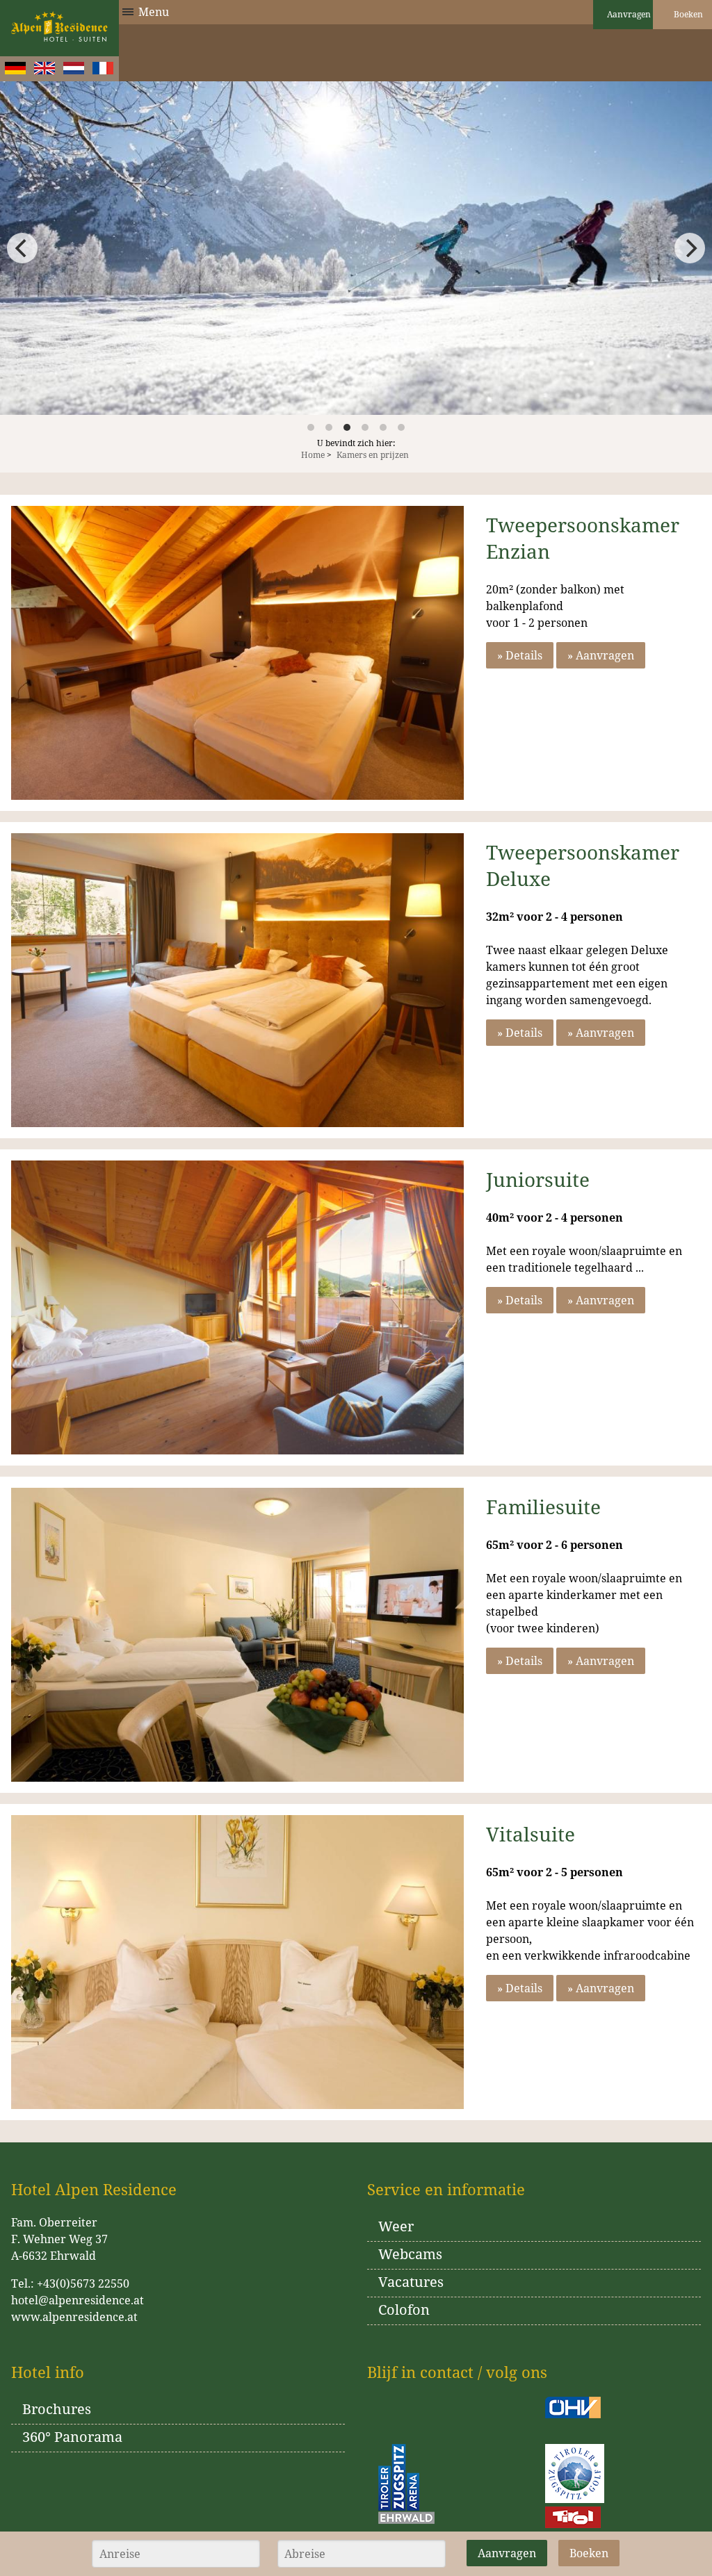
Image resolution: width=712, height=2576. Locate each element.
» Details (520, 655)
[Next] (690, 248)
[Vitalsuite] (237, 1962)
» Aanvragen (601, 655)
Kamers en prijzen (373, 455)
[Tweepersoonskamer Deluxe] (237, 980)
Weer (396, 2226)
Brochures (57, 2409)
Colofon (404, 2310)
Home (313, 455)
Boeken (687, 14)
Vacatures (411, 2282)
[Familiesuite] (237, 1635)
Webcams (410, 2254)
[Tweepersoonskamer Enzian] (237, 653)
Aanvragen (628, 14)
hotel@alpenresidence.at (78, 2300)
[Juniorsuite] (237, 1307)
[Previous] (22, 248)
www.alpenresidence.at (74, 2317)
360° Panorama (72, 2437)
